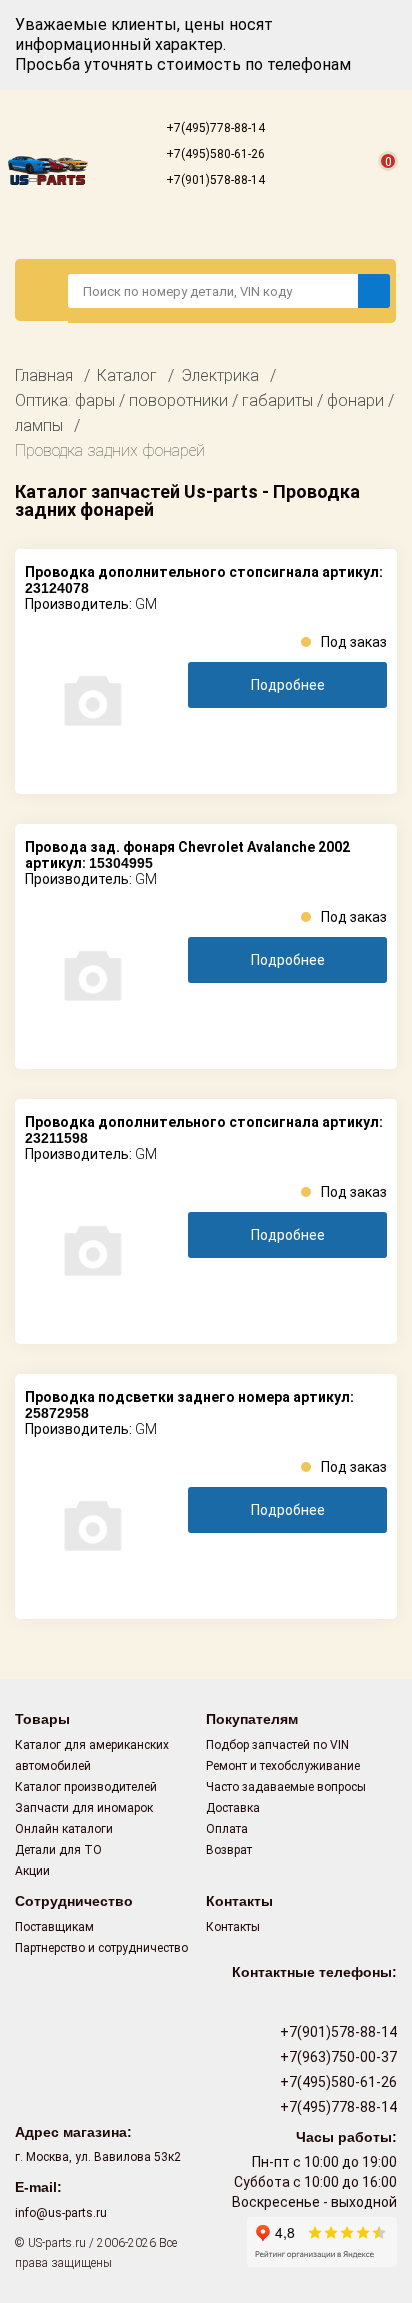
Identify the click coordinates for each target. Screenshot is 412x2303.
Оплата (227, 1829)
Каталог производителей (86, 1787)
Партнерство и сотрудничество (101, 1948)
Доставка (233, 1808)
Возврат (229, 1850)
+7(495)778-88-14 (214, 128)
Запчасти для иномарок (84, 1808)
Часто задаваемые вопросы (286, 1787)
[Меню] (42, 290)
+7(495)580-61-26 (214, 154)
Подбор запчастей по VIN (277, 1745)
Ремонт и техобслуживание (283, 1766)
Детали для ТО (58, 1850)
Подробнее (288, 685)
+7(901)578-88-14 (214, 180)
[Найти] (374, 291)
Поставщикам (54, 1927)
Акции (32, 1871)
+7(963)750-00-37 (337, 2057)
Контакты (233, 1927)
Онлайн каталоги (64, 1829)
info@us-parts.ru (61, 2213)
